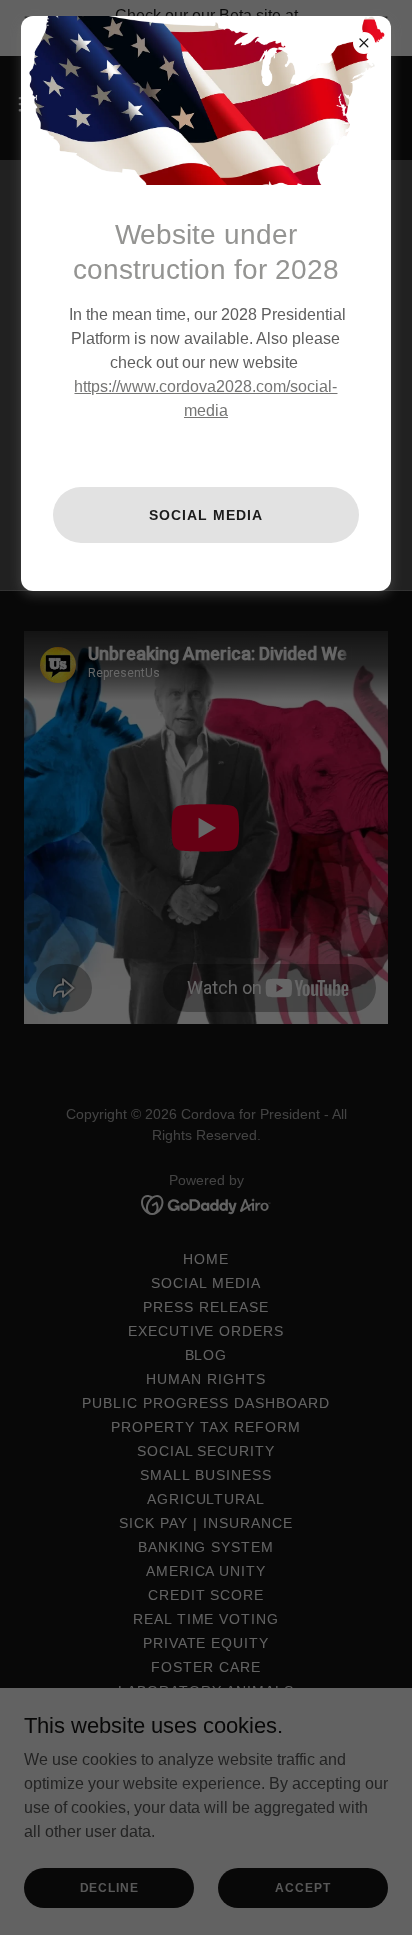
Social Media (206, 515)
